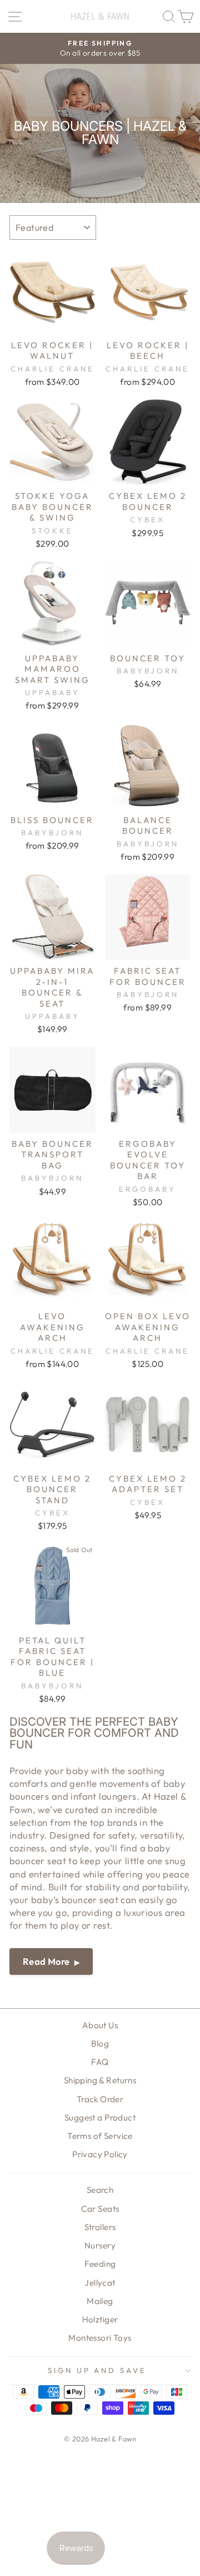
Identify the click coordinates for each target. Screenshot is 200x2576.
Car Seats (100, 2209)
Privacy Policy (100, 2154)
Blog (100, 2044)
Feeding (100, 2264)
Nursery (100, 2245)
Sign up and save (97, 2370)
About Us (100, 2025)
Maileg (100, 2301)
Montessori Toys (100, 2338)
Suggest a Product (100, 2117)
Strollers (100, 2227)
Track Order (100, 2099)
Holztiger (100, 2319)
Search (100, 2190)
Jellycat (100, 2283)
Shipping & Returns (100, 2080)
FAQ (100, 2062)
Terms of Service (100, 2136)
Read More (46, 1961)
